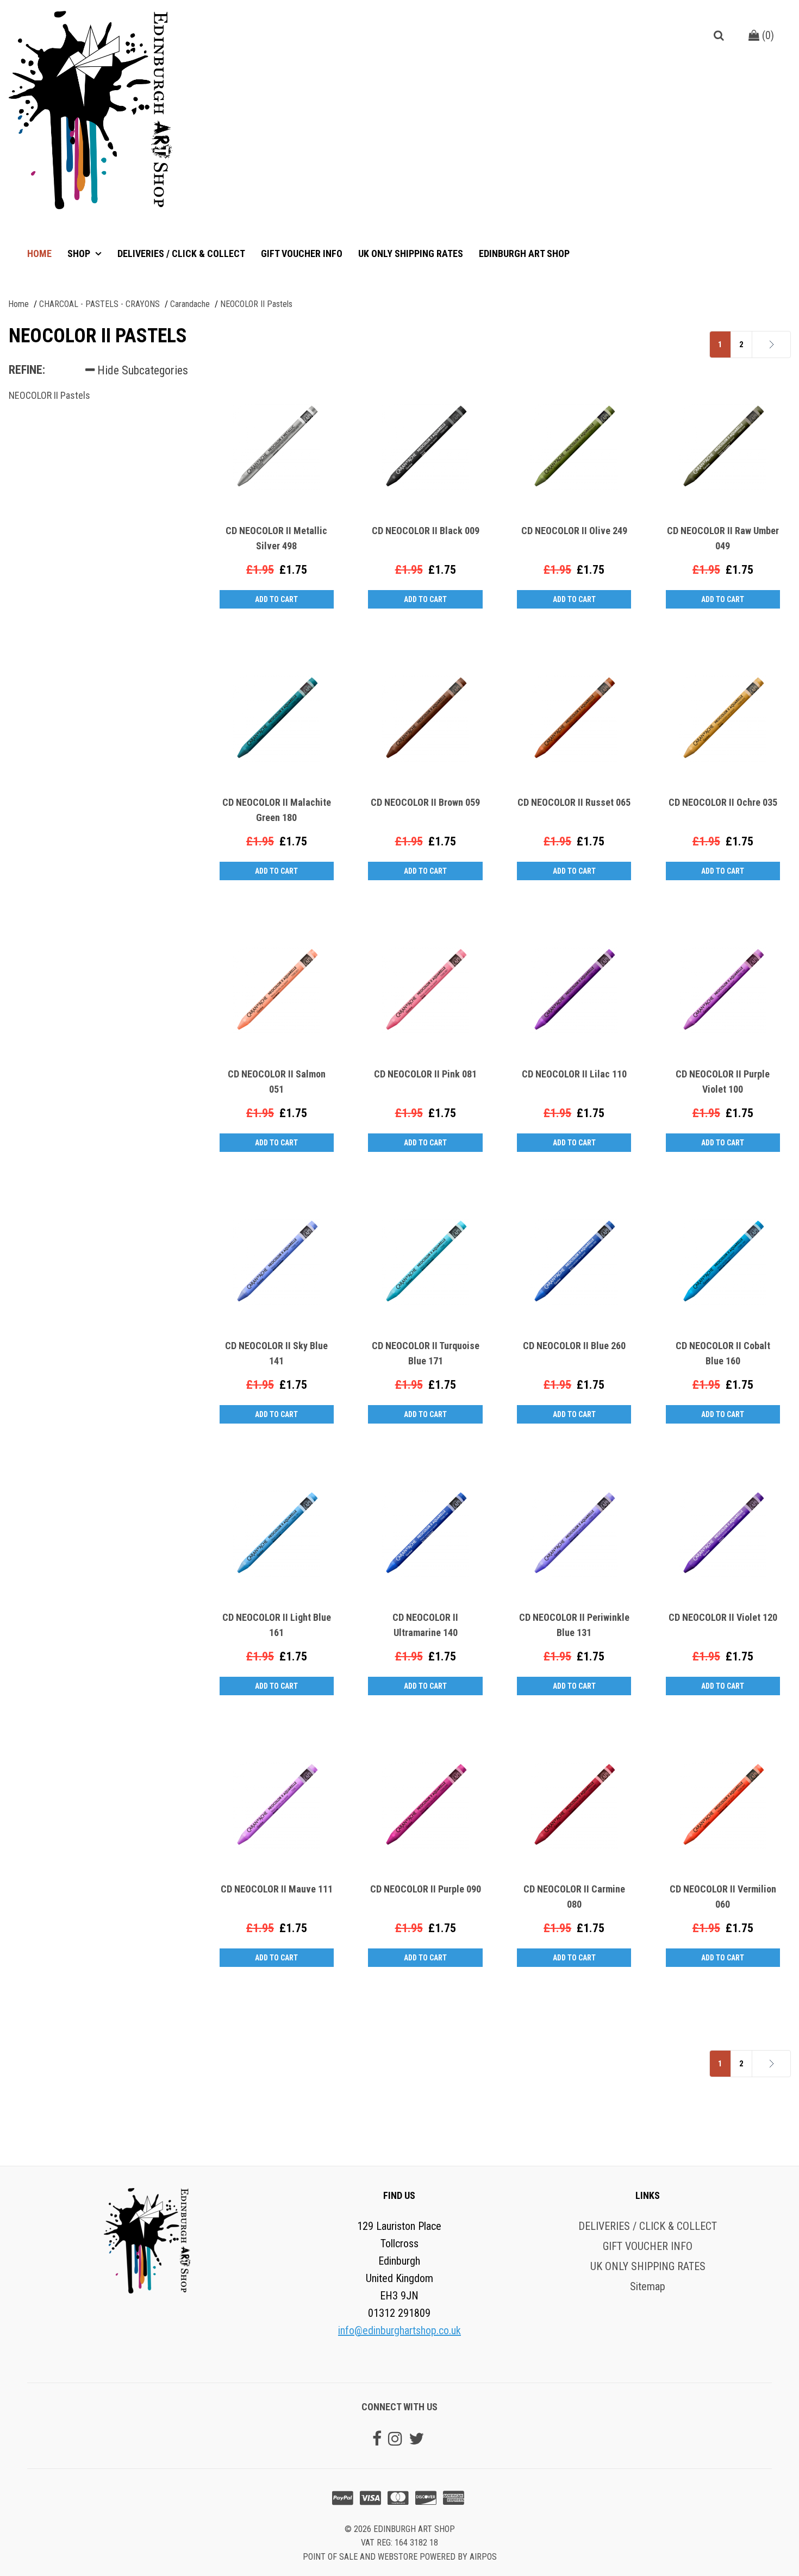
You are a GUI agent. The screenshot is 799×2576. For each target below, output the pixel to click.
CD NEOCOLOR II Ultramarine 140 (425, 1625)
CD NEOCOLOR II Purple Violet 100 (723, 1082)
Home (39, 253)
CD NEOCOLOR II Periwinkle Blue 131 (574, 1625)
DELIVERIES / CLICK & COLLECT (181, 253)
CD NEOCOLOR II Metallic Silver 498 (276, 538)
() (767, 35)
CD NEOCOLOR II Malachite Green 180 (277, 810)
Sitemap (648, 2286)
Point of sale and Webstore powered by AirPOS (400, 2557)
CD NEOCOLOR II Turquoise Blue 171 (426, 1353)
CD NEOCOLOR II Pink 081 (425, 1074)
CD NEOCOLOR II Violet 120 (723, 1617)
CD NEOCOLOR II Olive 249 (574, 531)
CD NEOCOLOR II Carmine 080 (574, 1897)
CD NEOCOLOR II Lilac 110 (574, 1074)
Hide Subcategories (141, 370)
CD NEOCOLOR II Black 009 (426, 531)
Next (756, 344)
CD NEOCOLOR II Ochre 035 (723, 802)
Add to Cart (276, 599)
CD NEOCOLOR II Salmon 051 (277, 1082)
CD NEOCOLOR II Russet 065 (574, 802)
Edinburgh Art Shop (524, 253)
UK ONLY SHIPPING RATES (411, 253)
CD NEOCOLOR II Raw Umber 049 (723, 538)
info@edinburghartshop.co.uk (399, 2330)
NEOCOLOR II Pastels (49, 395)
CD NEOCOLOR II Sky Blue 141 (276, 1353)
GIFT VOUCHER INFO (302, 253)
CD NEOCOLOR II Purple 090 (426, 1889)
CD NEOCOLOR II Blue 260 (574, 1346)
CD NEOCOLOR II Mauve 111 (277, 1889)
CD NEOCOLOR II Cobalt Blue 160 (723, 1353)
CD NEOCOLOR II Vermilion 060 (723, 1897)
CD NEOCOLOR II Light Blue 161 (277, 1625)
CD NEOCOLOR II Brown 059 (425, 802)
